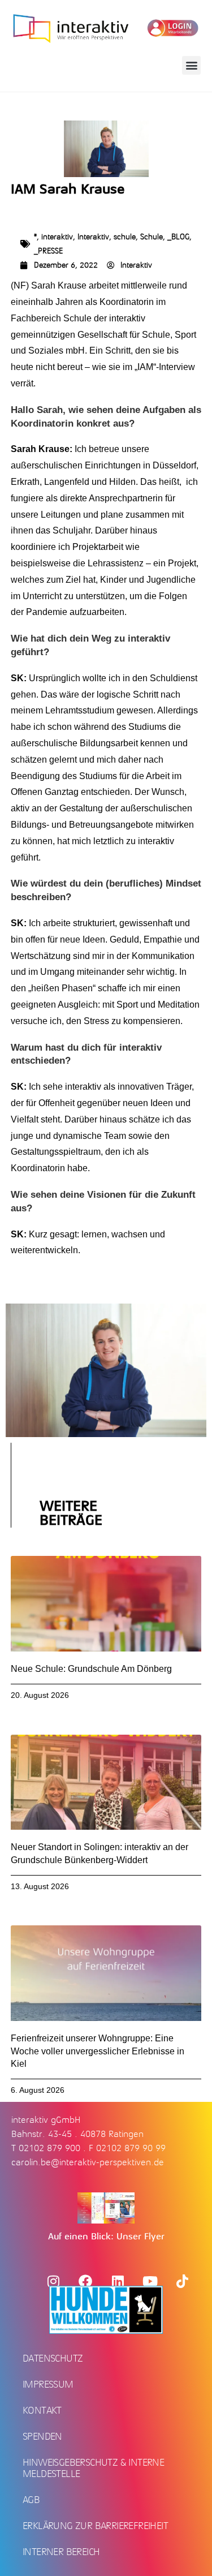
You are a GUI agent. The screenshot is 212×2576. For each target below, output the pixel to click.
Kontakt (42, 2410)
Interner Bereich (61, 2552)
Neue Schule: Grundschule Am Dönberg (91, 1669)
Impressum (48, 2384)
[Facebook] (85, 2281)
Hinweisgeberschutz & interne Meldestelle (93, 2468)
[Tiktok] (182, 2281)
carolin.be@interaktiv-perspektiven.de (88, 2162)
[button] (191, 65)
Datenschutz (53, 2358)
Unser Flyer (140, 2237)
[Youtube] (150, 2281)
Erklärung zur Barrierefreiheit (95, 2526)
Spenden (42, 2436)
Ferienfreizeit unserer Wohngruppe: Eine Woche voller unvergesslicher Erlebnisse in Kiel (98, 2051)
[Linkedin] (118, 2281)
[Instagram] (53, 2281)
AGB (31, 2500)
